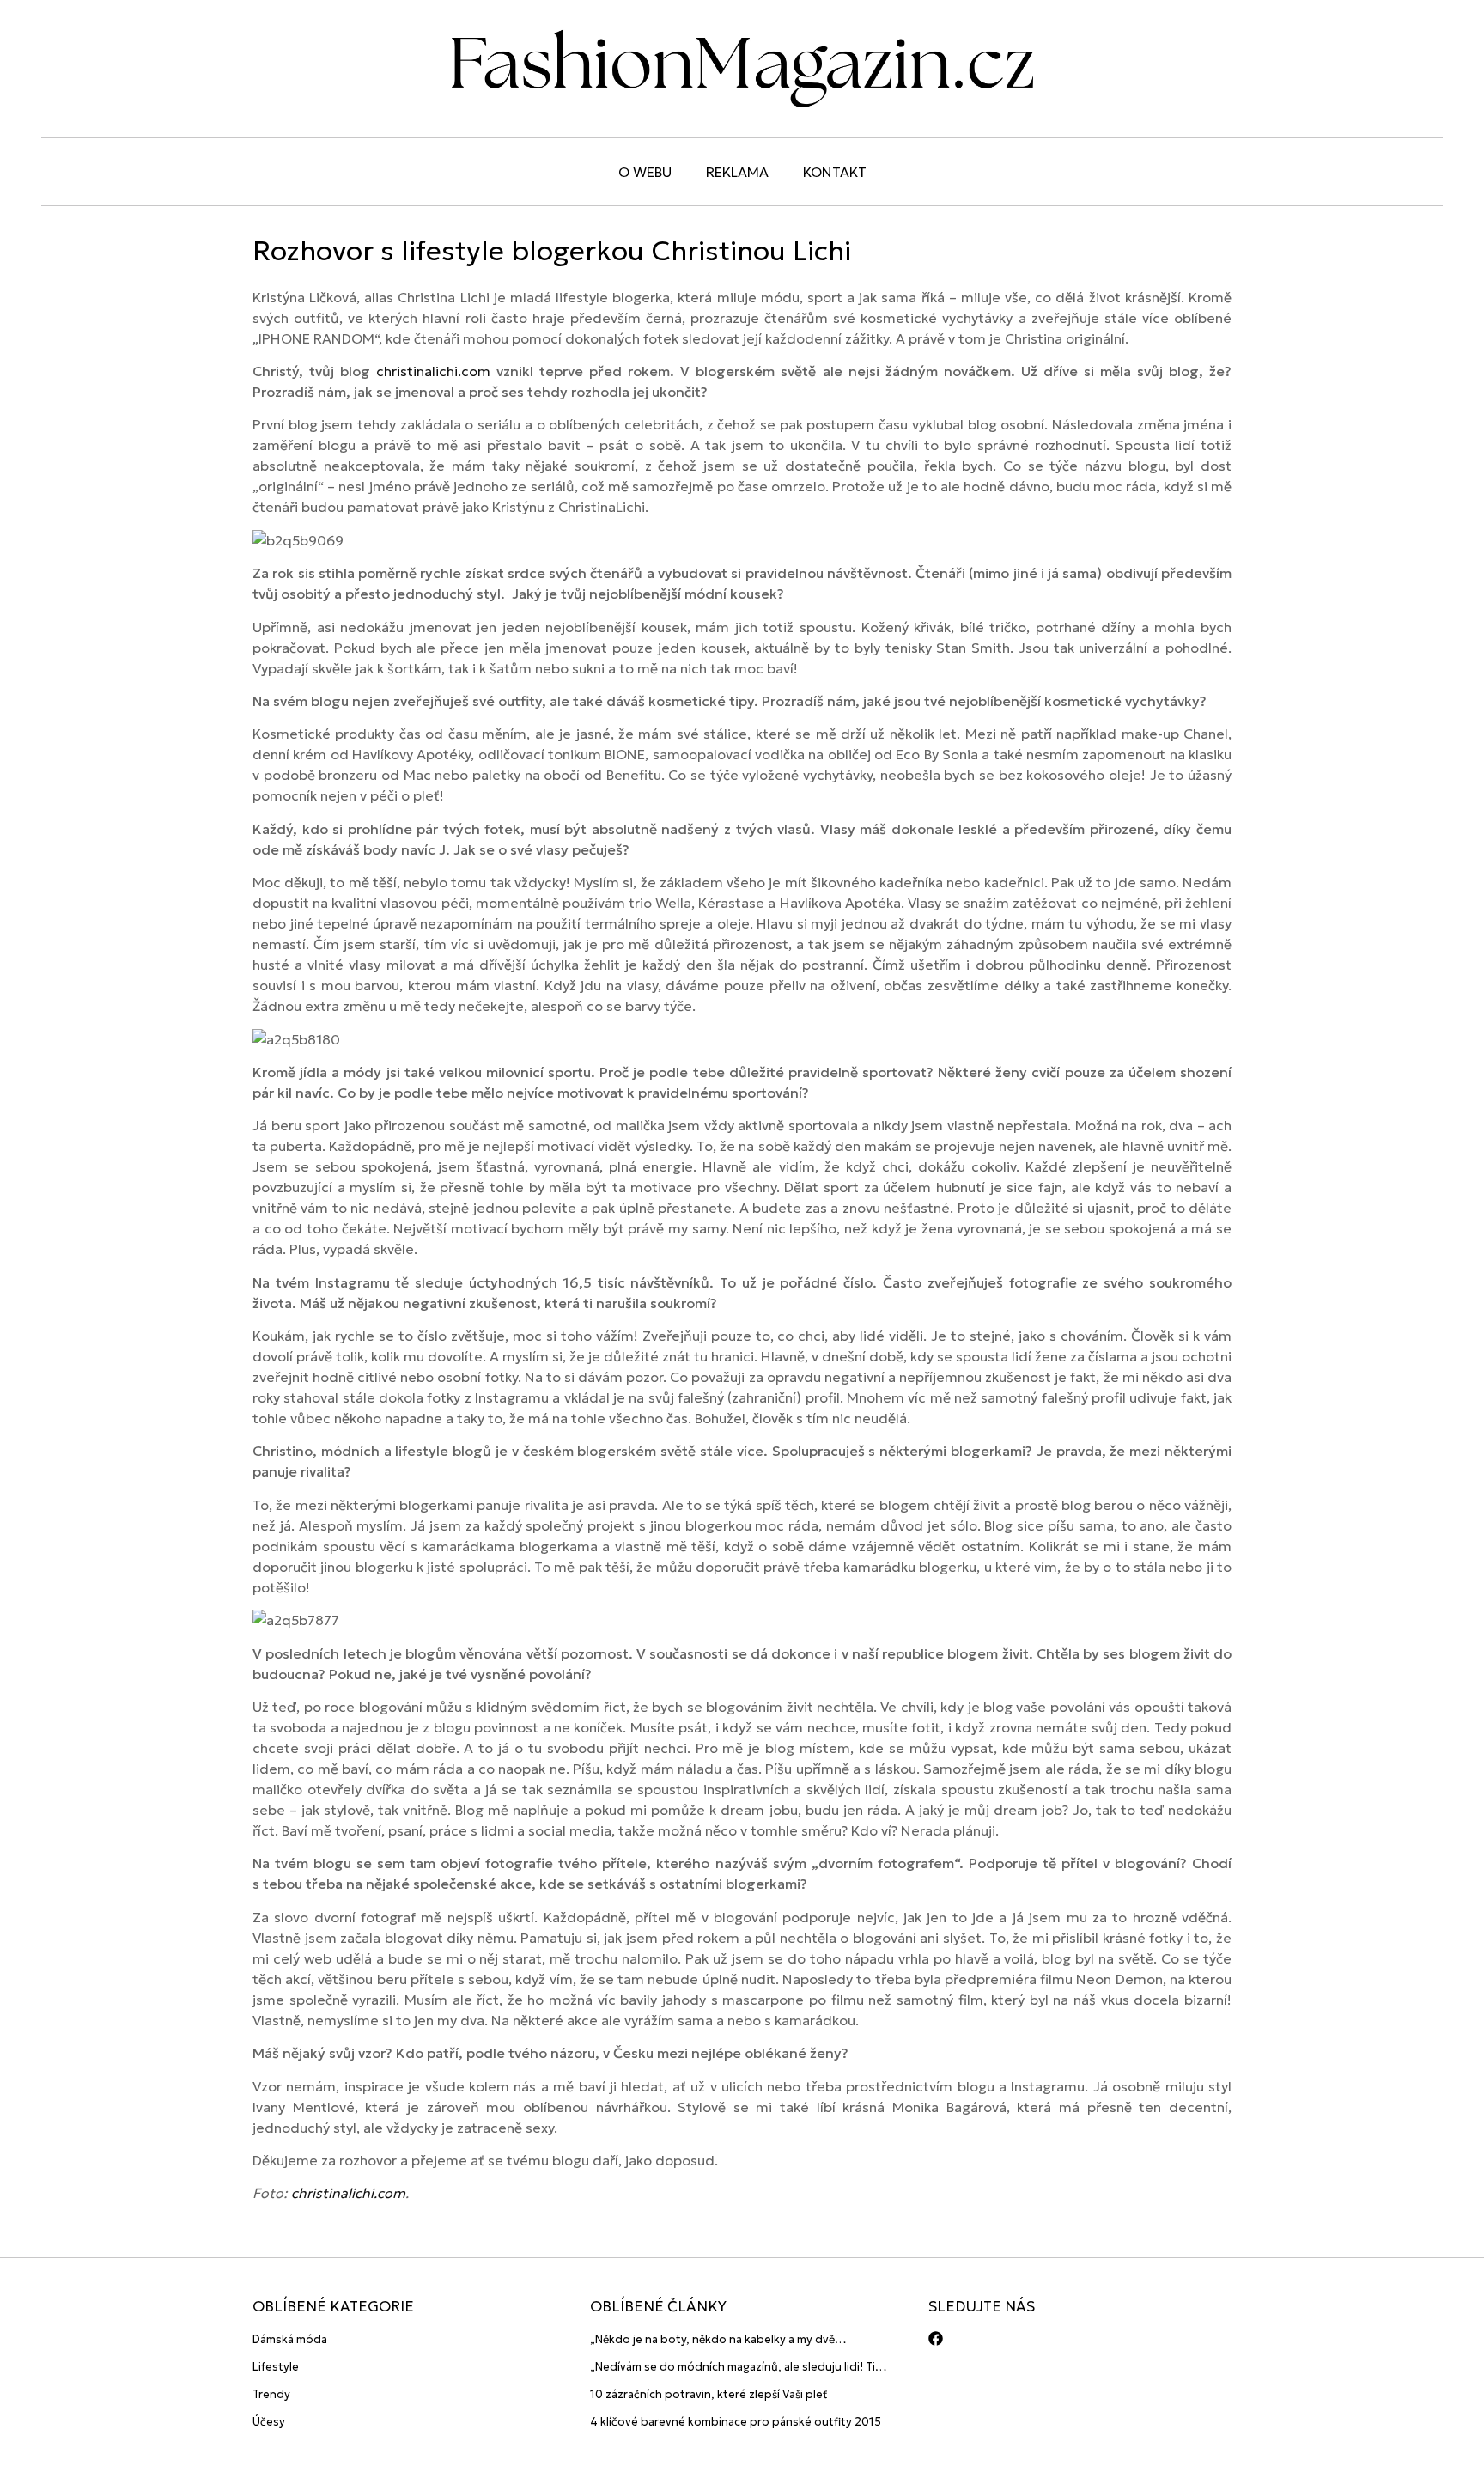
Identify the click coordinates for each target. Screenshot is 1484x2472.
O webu (645, 172)
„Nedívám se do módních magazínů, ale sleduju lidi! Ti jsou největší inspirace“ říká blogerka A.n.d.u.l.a (733, 2368)
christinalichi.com (433, 371)
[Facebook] (936, 2338)
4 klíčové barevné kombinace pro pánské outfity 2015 (736, 2422)
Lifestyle (276, 2367)
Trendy (271, 2394)
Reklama (737, 172)
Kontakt (835, 172)
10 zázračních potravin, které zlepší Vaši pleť (709, 2394)
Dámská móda (290, 2339)
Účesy (269, 2422)
